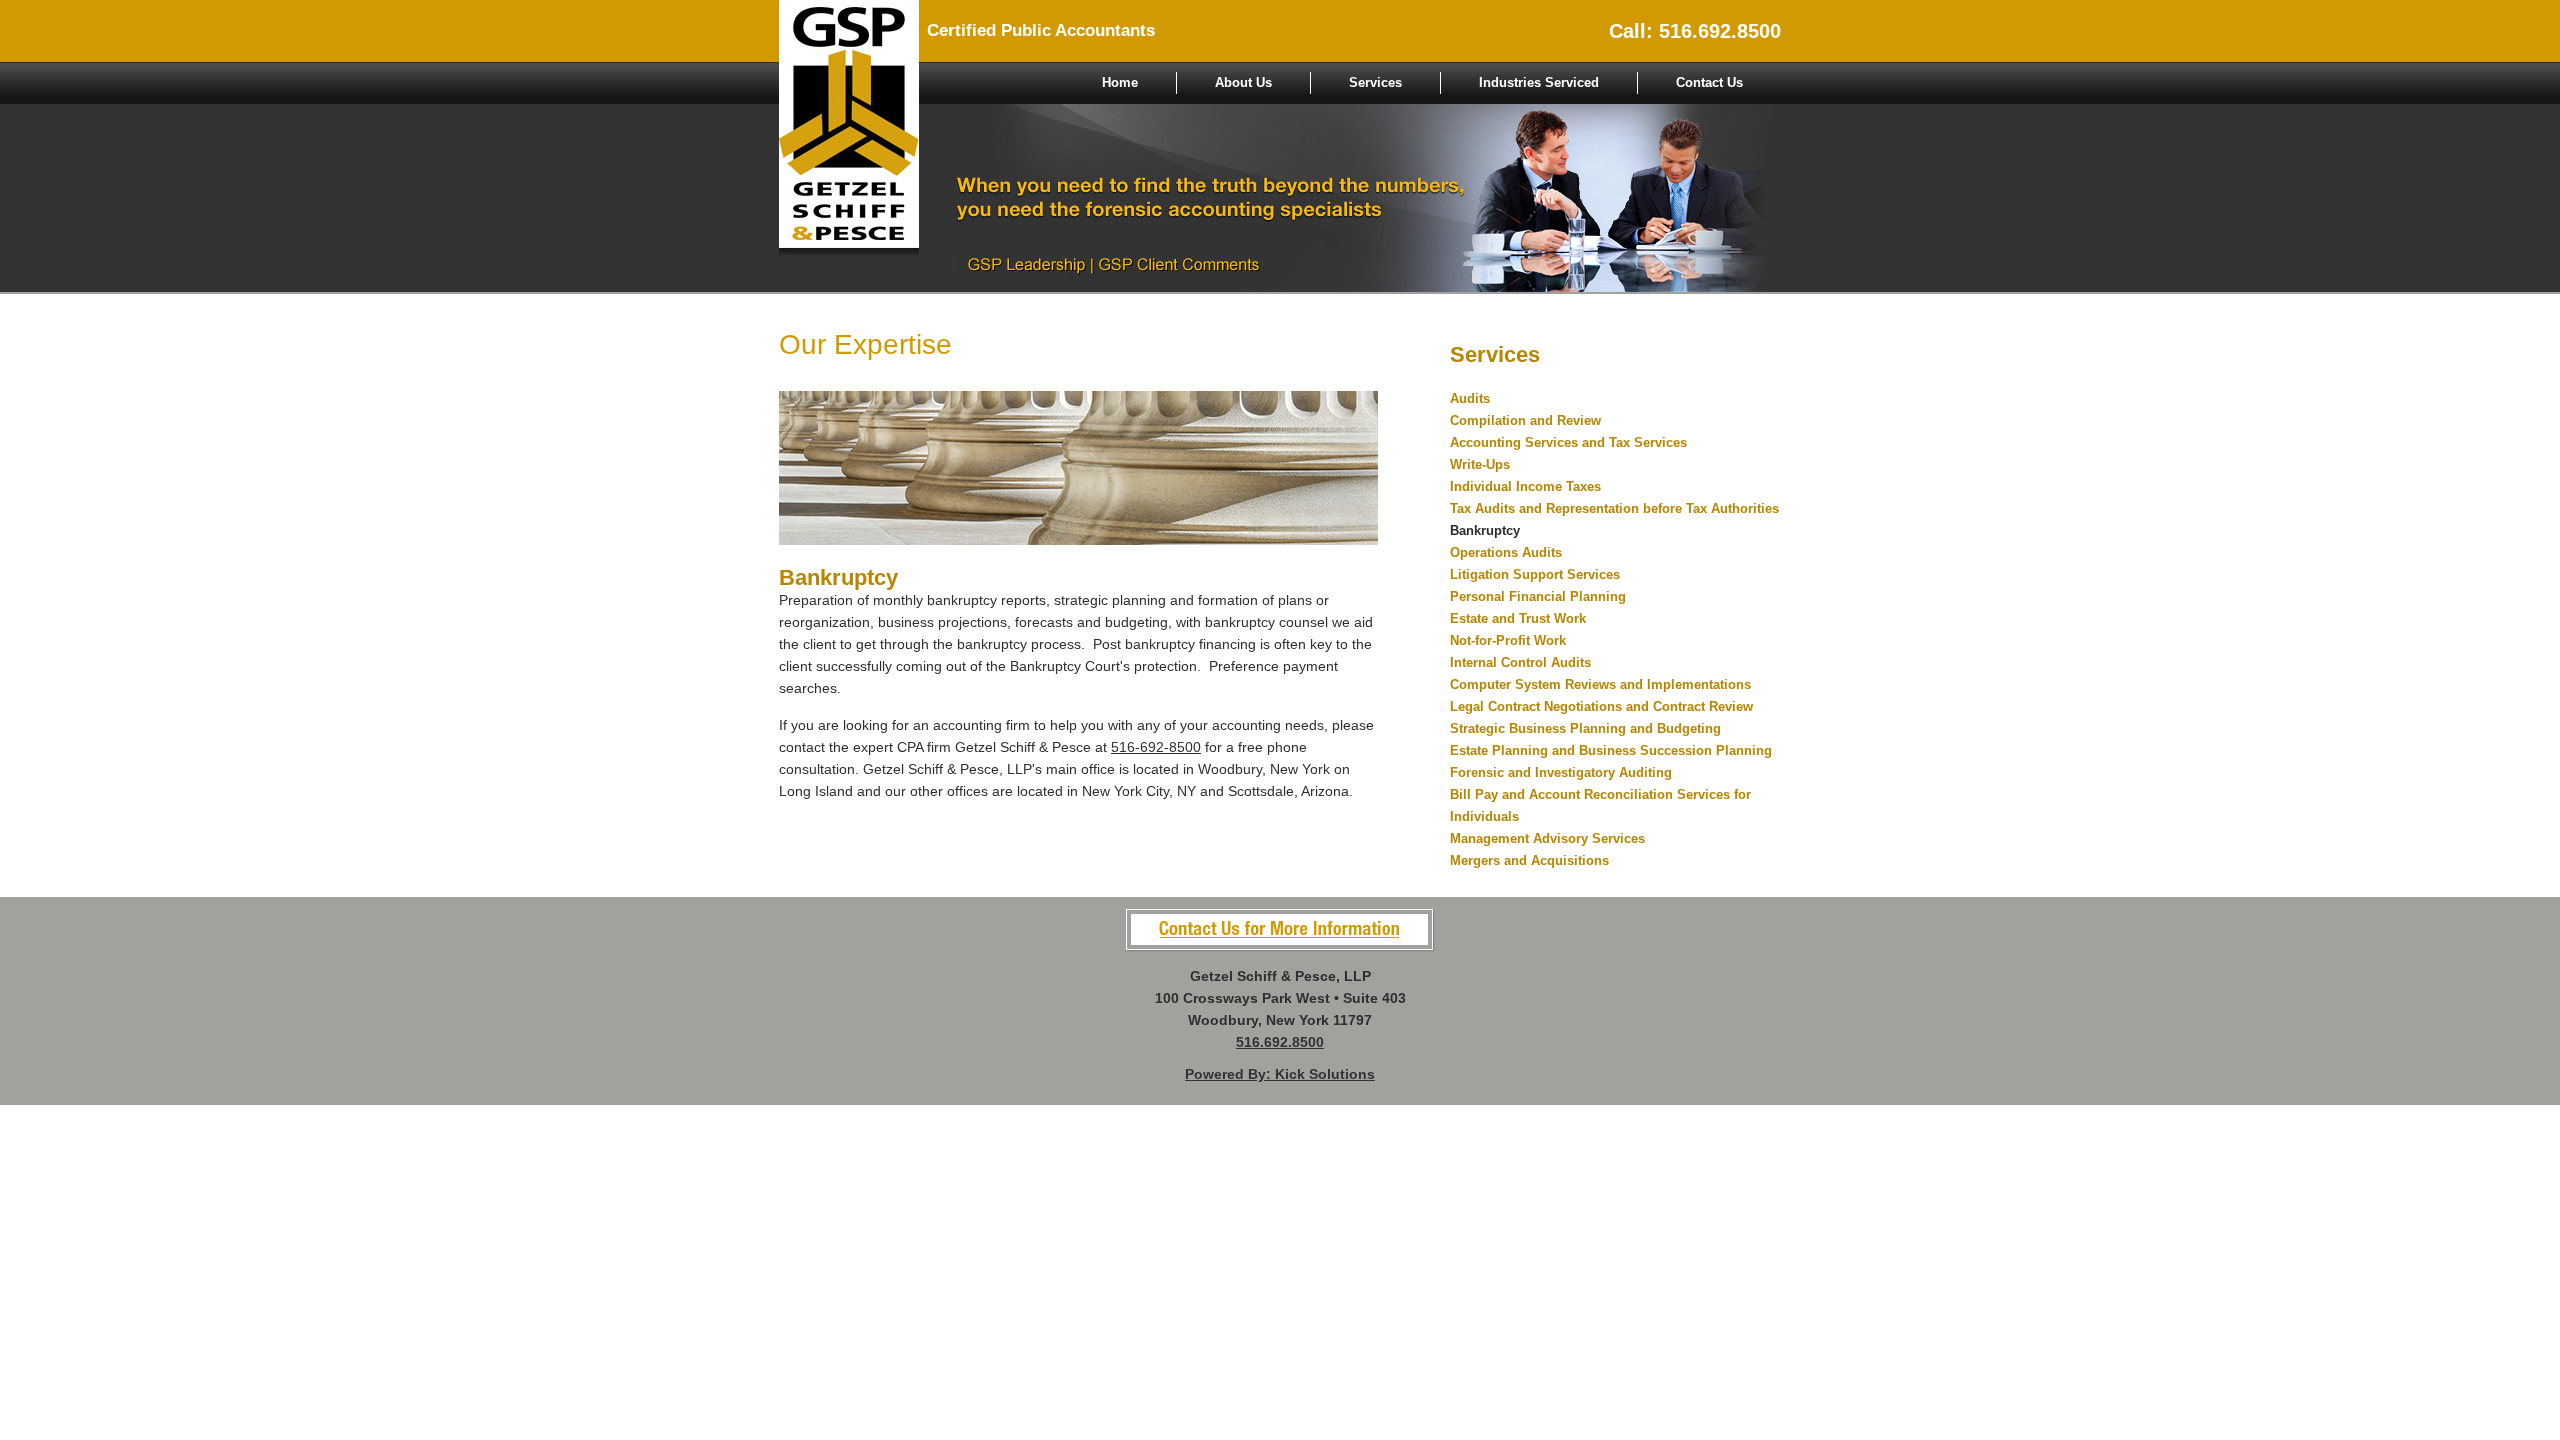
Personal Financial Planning (1538, 596)
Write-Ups (1480, 464)
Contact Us (1709, 82)
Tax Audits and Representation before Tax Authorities (1614, 508)
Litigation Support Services (1535, 574)
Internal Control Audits (1520, 662)
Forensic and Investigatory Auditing (1561, 772)
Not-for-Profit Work (1508, 640)
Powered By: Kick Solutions (1280, 1074)
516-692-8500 (1156, 747)
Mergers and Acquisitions (1529, 860)
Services (1375, 82)
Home (1120, 82)
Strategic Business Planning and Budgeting (1585, 728)
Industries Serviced (1539, 82)
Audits (1470, 398)
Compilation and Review (1525, 420)
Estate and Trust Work (1518, 618)
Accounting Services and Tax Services (1568, 442)
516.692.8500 (1280, 1042)
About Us (1243, 82)
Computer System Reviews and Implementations (1600, 684)
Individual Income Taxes (1525, 486)
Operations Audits (1506, 552)
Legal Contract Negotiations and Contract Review (1601, 706)
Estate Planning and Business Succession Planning (1611, 750)
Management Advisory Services (1547, 838)
